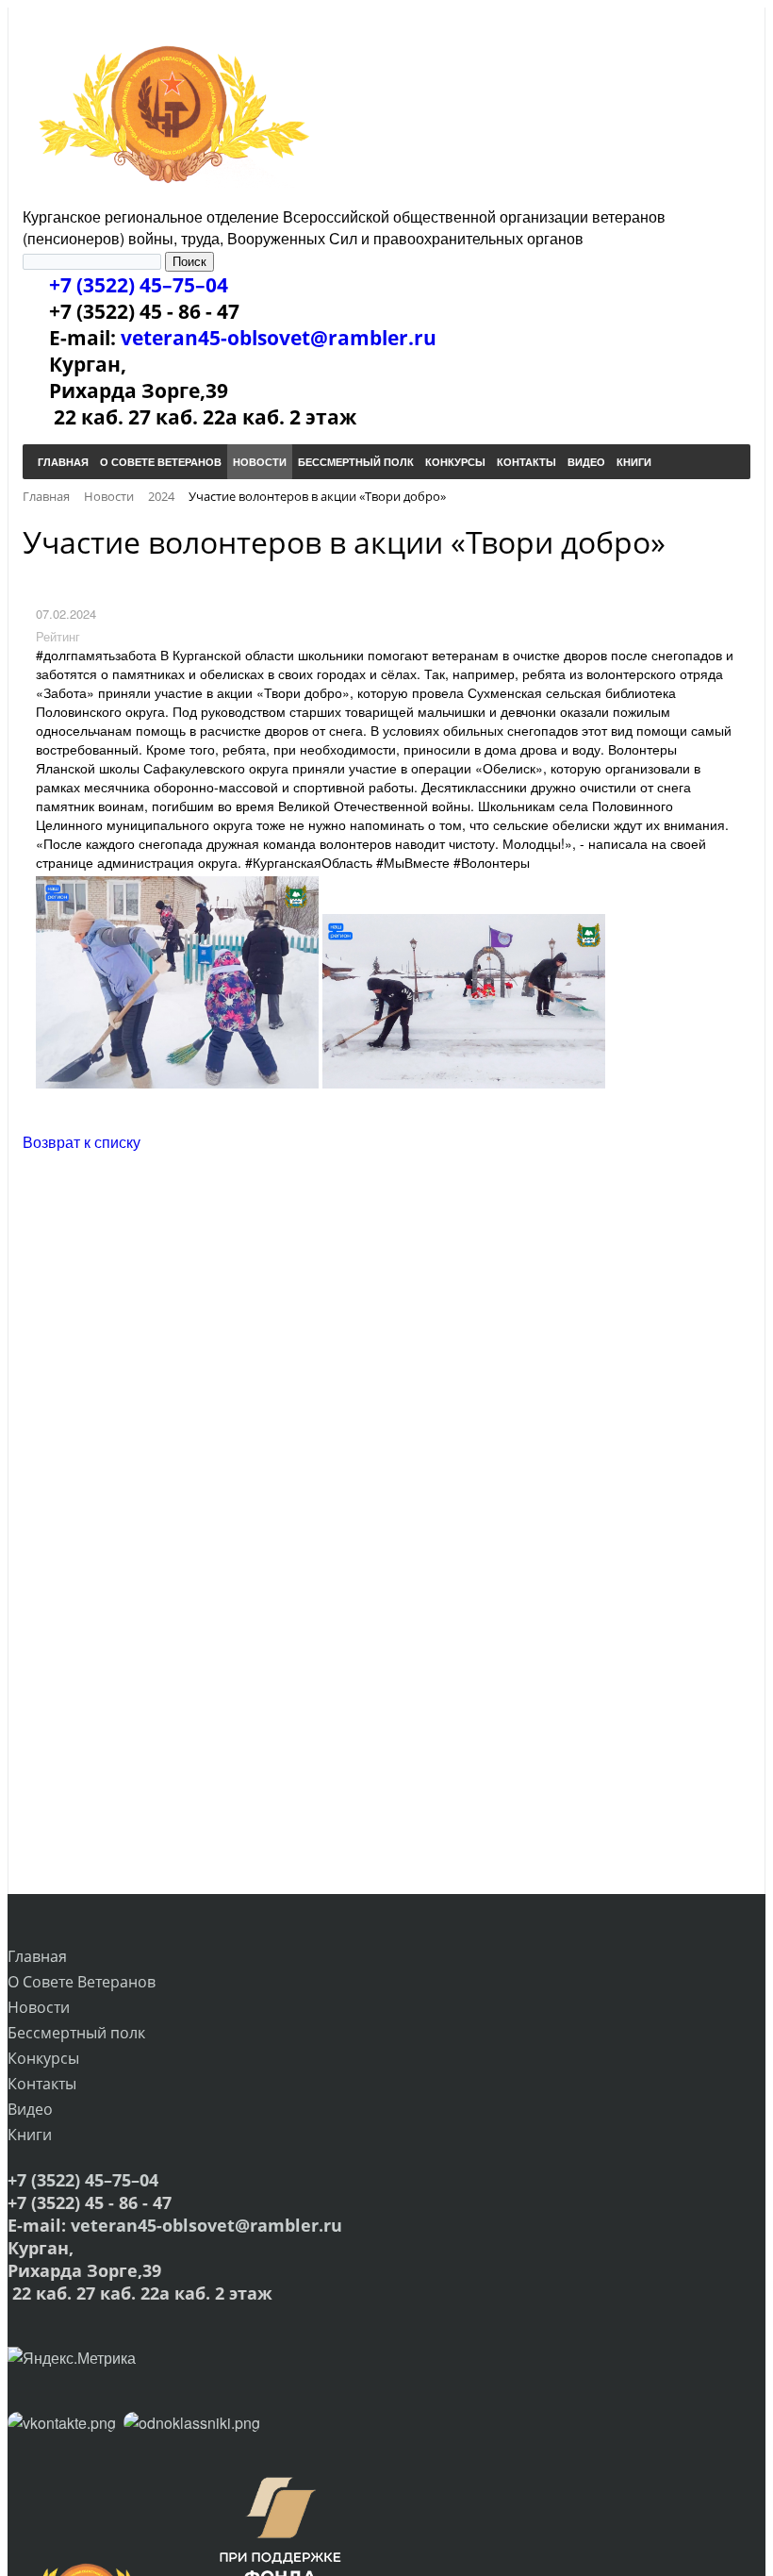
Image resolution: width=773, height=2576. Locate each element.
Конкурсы (43, 2058)
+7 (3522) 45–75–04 (139, 285)
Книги (30, 2135)
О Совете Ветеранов (82, 1982)
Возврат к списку (82, 1142)
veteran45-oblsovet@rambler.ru (279, 338)
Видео (30, 2109)
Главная (37, 1956)
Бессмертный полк (76, 2033)
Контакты (42, 2084)
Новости (39, 2007)
